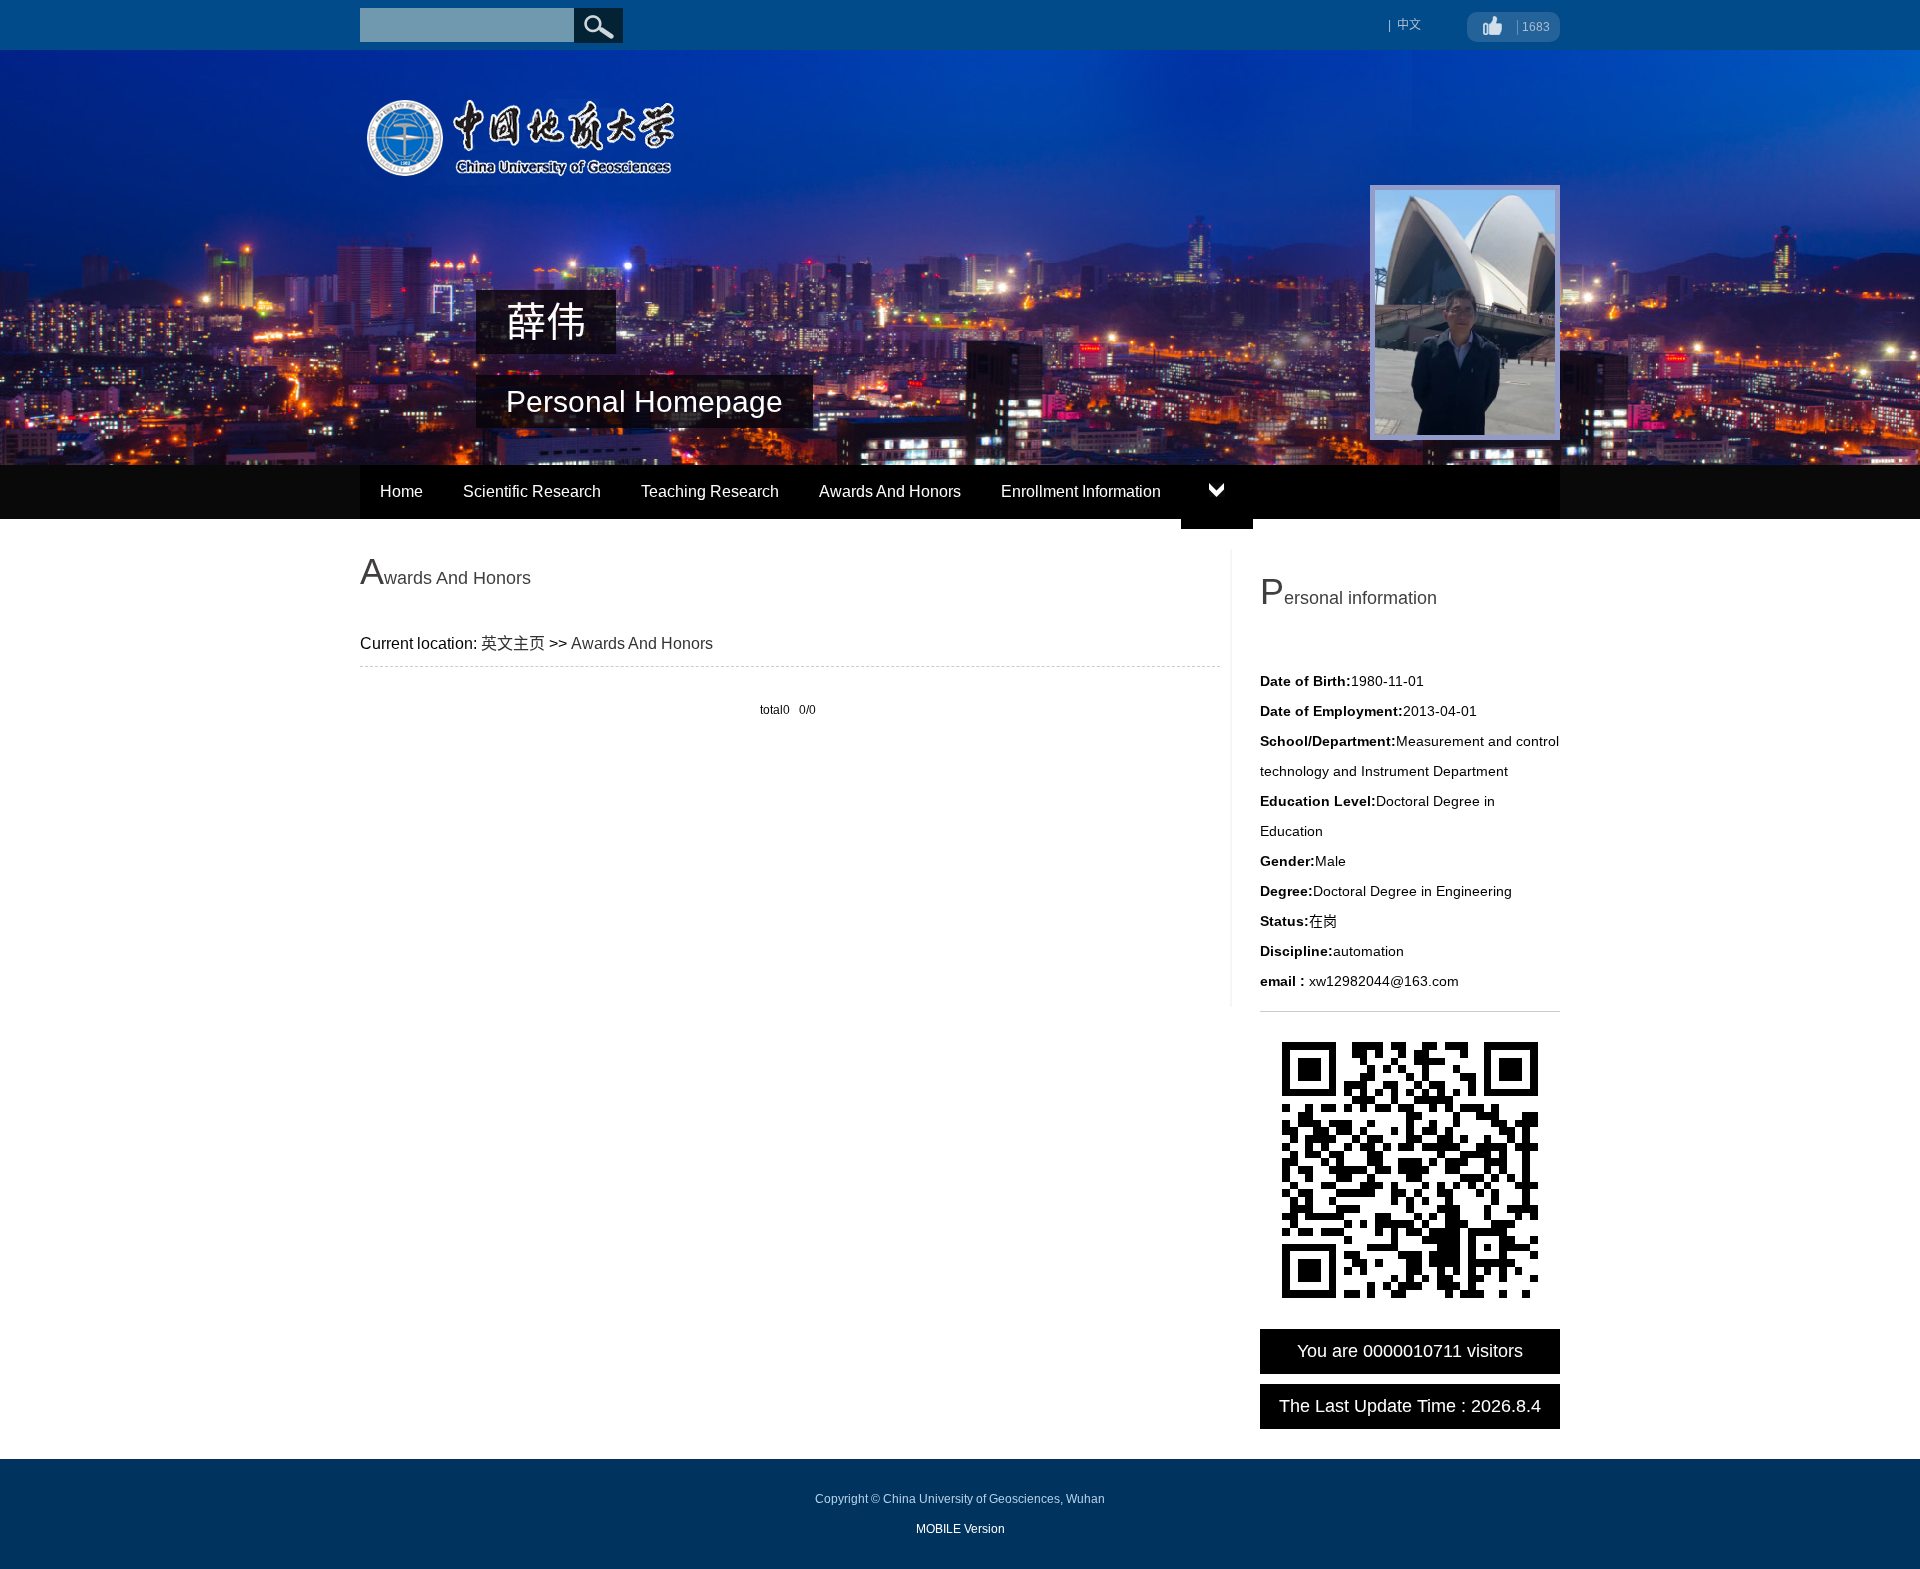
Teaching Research (710, 491)
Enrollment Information (1081, 491)
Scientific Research (532, 491)
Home (401, 491)
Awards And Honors (890, 491)
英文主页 (513, 643)
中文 (1409, 25)
